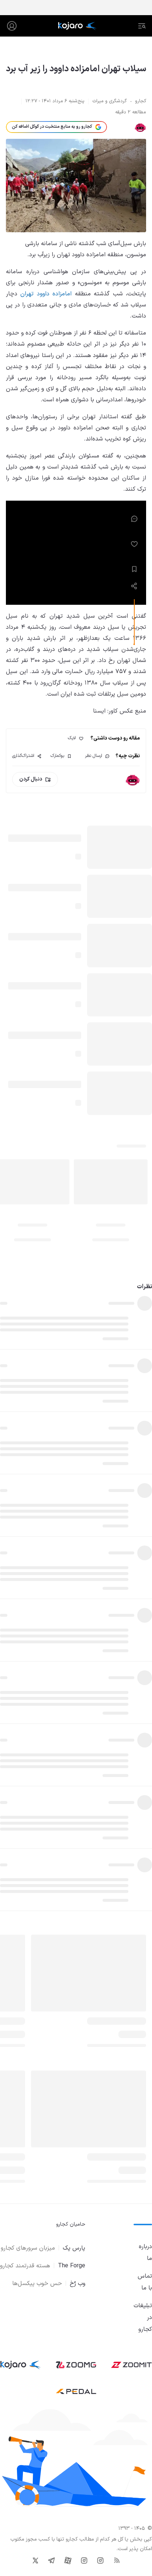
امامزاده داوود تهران (46, 294)
